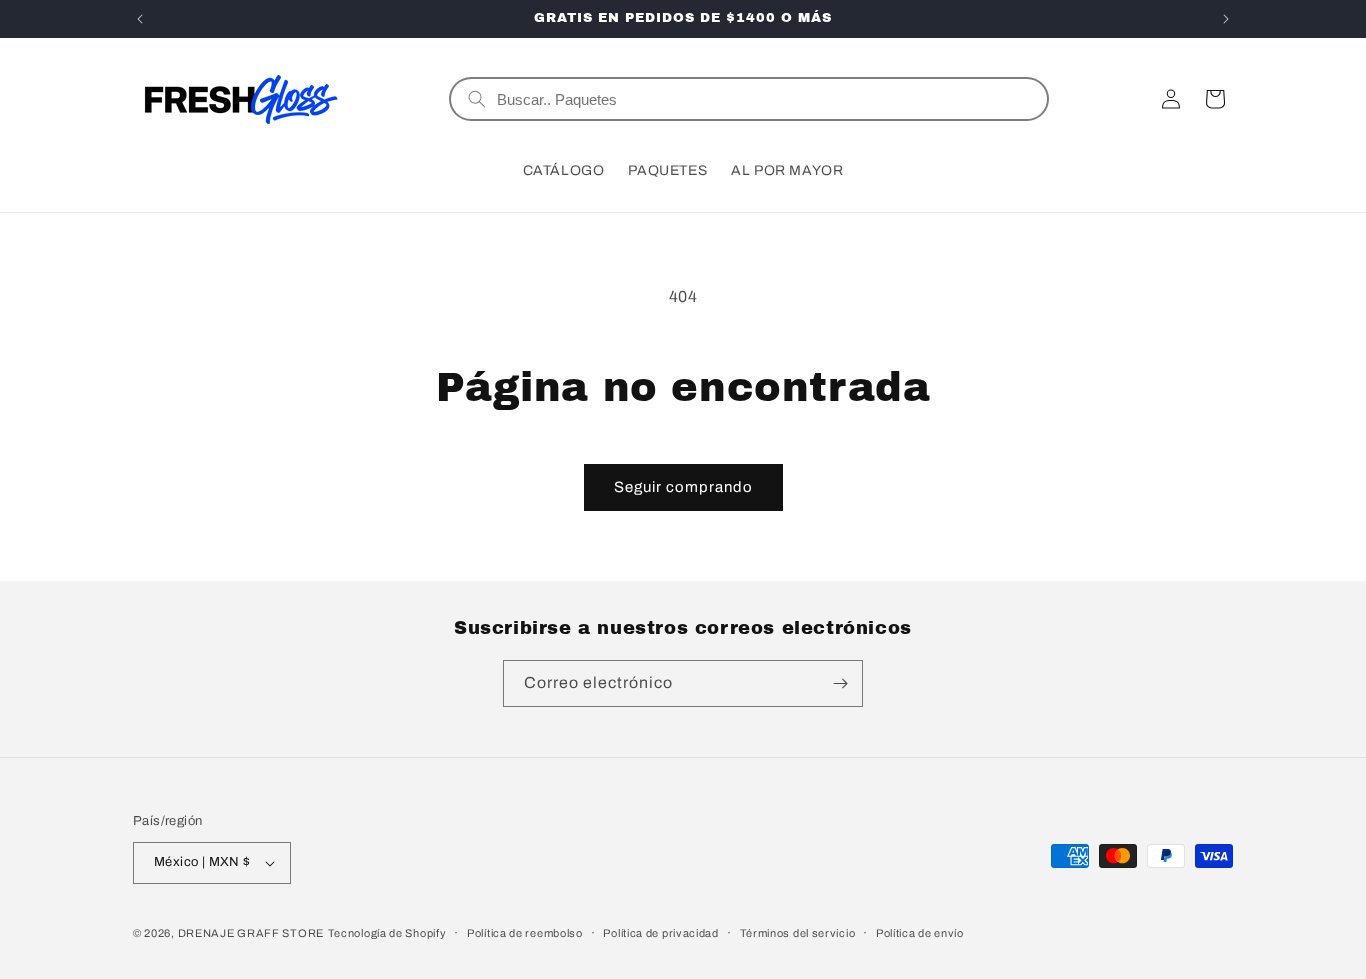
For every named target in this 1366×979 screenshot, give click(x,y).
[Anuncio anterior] (140, 19)
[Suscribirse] (840, 683)
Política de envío (920, 933)
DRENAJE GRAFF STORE (251, 933)
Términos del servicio (798, 933)
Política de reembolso (525, 933)
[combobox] (764, 99)
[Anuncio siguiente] (1226, 19)
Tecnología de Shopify (387, 933)
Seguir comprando (683, 487)
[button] (1215, 99)
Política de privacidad (660, 933)
